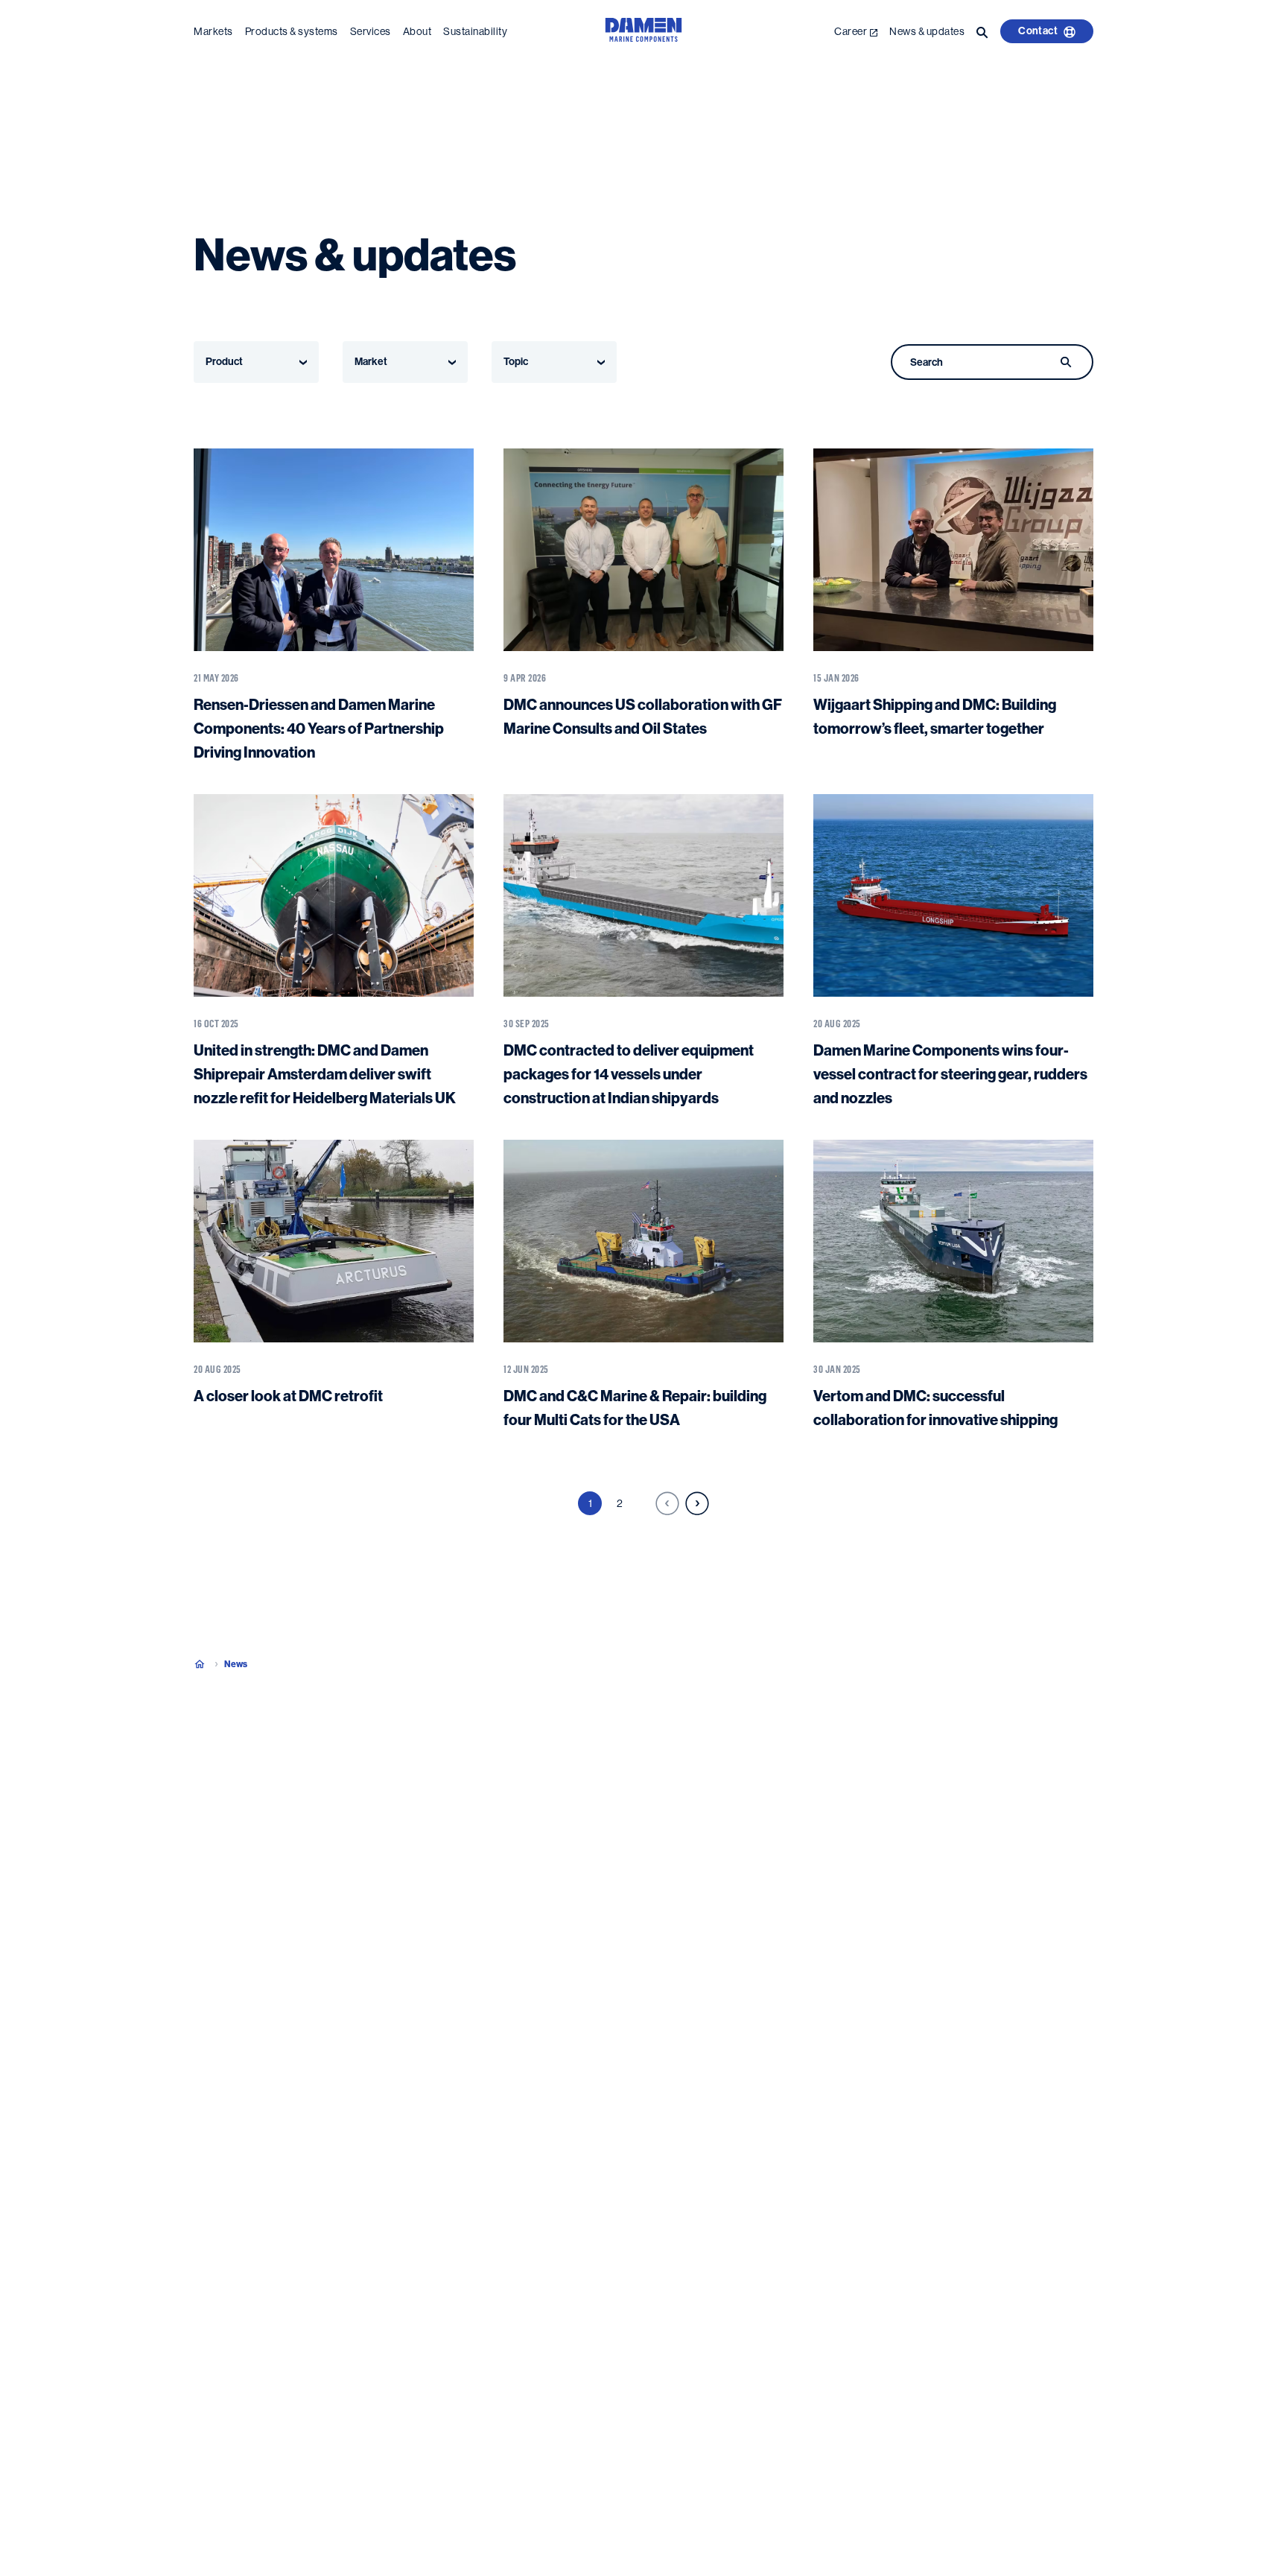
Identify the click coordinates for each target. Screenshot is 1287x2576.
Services (371, 31)
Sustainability (475, 31)
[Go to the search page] (982, 31)
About (417, 31)
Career (851, 31)
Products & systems (292, 31)
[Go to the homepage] (643, 38)
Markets (213, 31)
